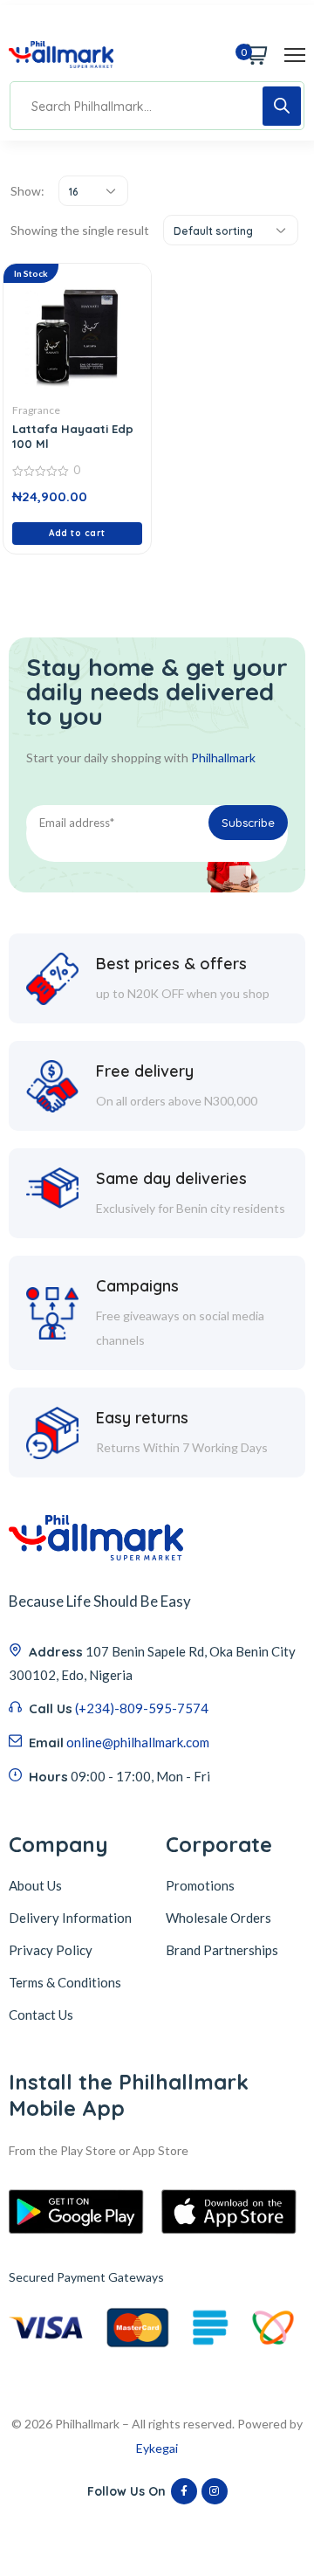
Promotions (200, 1885)
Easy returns (142, 1418)
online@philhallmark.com (138, 1742)
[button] (77, 534)
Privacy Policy (51, 1950)
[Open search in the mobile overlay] (157, 106)
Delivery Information (70, 1918)
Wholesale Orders (218, 1918)
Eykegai (157, 2448)
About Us (35, 1885)
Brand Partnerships (222, 1950)
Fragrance (36, 410)
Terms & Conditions (65, 1982)
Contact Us (41, 2015)
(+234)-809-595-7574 (142, 1708)
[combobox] (93, 191)
